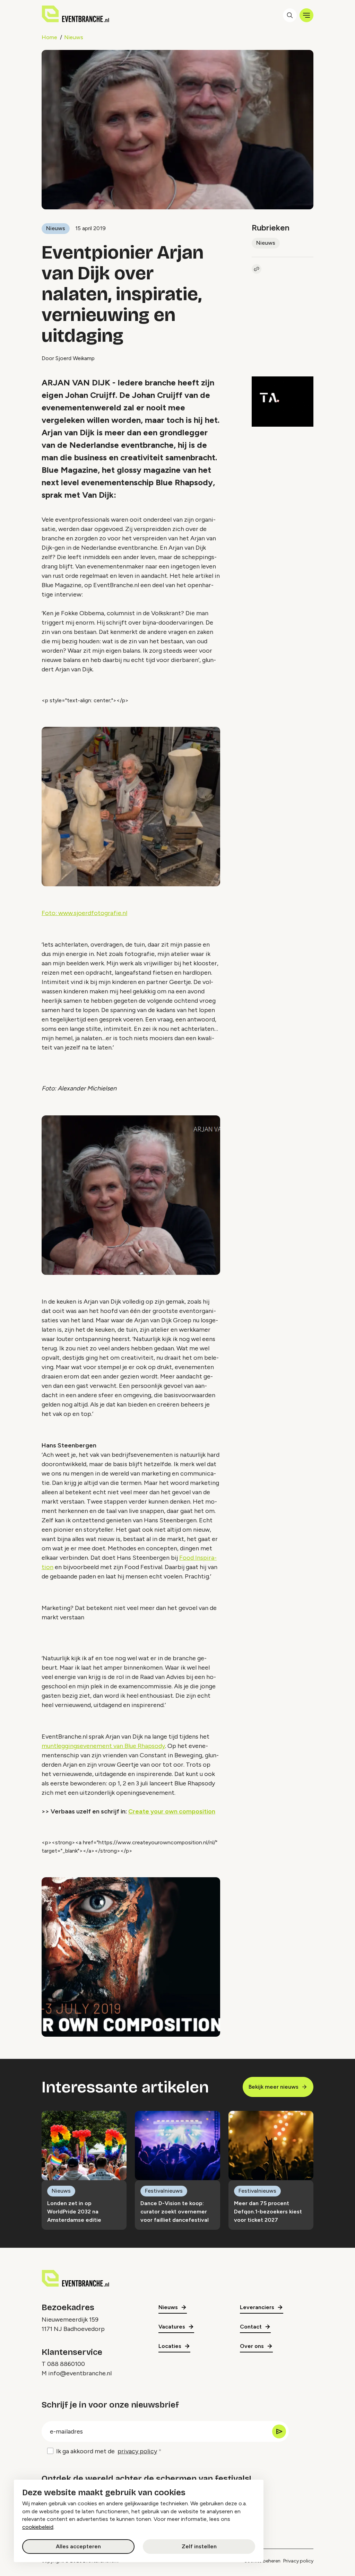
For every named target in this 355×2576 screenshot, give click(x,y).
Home (49, 37)
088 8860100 (66, 2364)
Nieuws (74, 37)
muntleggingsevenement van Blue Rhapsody (103, 1746)
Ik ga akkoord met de (107, 2451)
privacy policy (137, 2451)
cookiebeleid (38, 2527)
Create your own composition (172, 1811)
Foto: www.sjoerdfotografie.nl (84, 913)
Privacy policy (298, 2561)
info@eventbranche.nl (80, 2373)
